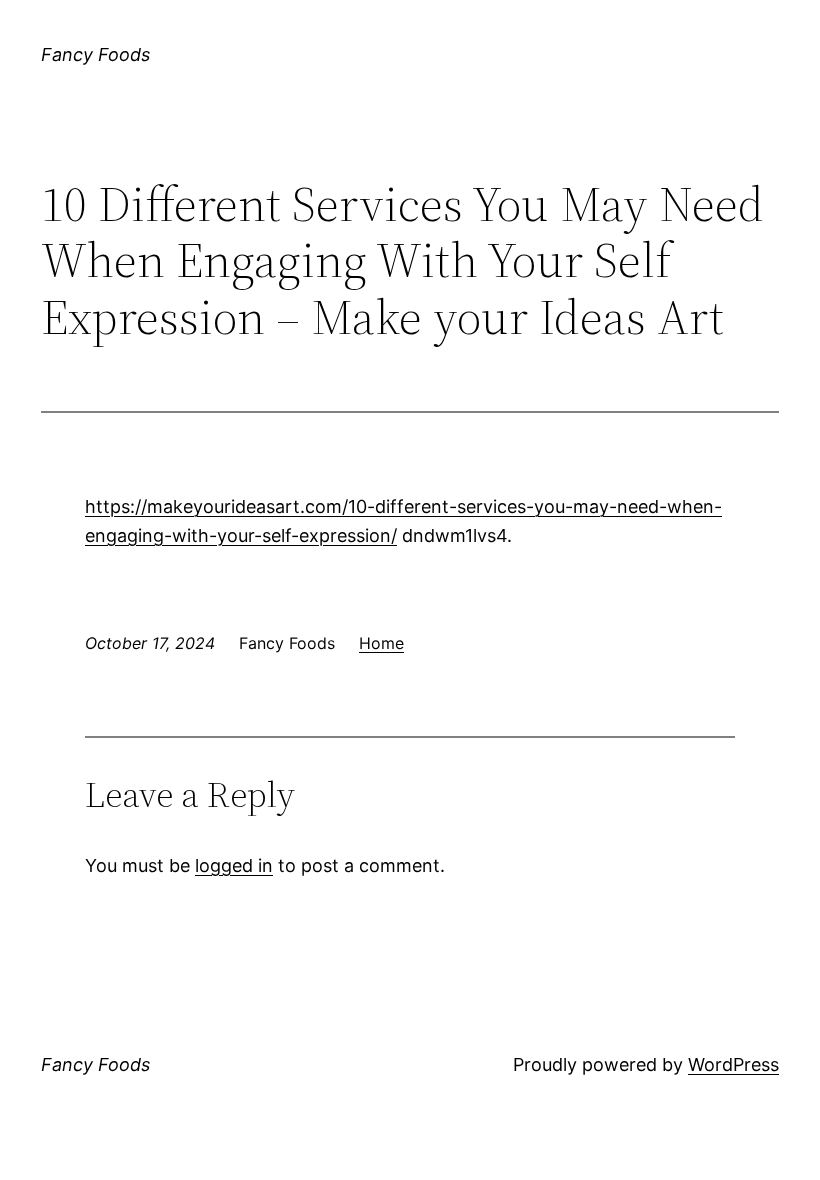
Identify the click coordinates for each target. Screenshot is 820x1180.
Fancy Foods (95, 54)
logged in (234, 865)
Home (381, 643)
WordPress (733, 1064)
